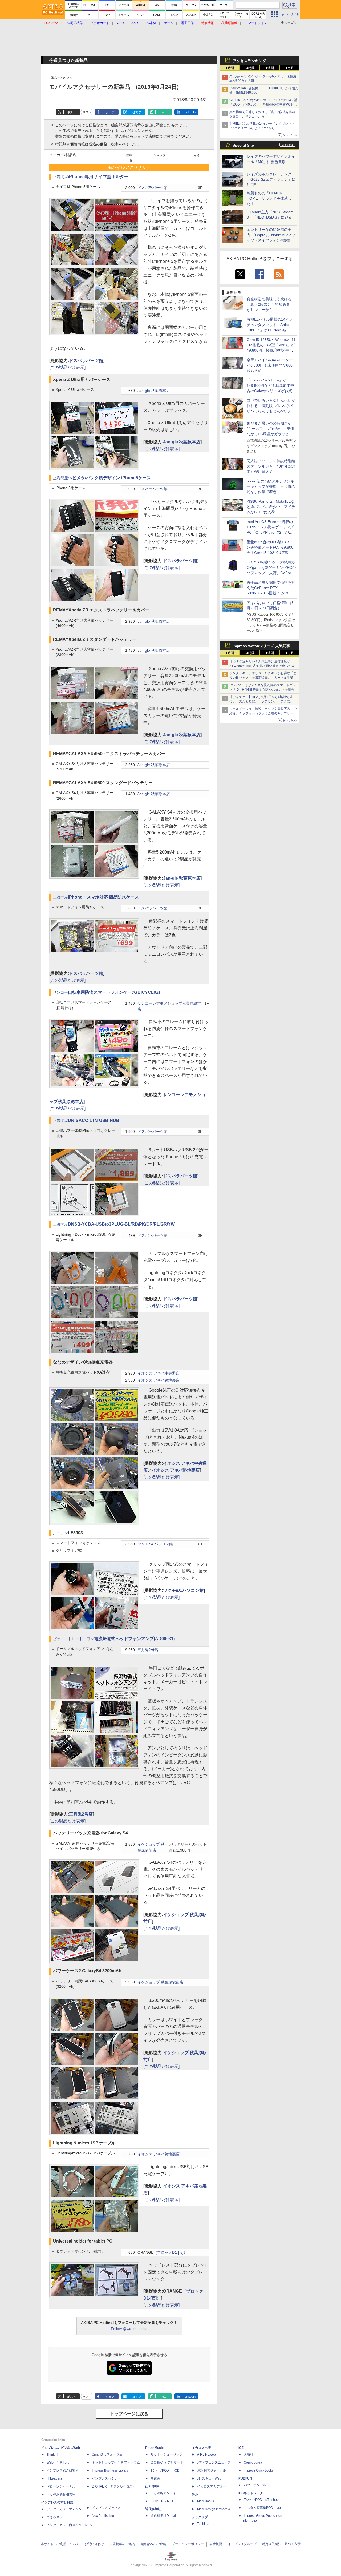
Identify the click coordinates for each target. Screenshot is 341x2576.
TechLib (203, 2524)
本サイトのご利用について (60, 2544)
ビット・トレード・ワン (74, 1639)
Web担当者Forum (59, 2462)
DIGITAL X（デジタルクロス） (114, 2486)
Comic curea (253, 2462)
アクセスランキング (249, 61)
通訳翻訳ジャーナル (212, 2470)
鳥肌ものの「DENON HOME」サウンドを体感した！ (269, 198)
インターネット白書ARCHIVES (69, 2525)
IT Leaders (54, 2478)
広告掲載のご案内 (122, 2544)
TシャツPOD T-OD (165, 2470)
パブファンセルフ (257, 2485)
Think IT (52, 2454)
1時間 (230, 68)
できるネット (56, 2517)
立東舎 (155, 2478)
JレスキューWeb (209, 2478)
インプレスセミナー (106, 2478)
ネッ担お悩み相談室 (61, 2494)
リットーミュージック (167, 2454)
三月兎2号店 (148, 1650)
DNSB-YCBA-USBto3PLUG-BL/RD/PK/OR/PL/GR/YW (121, 1224)
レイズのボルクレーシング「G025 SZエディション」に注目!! (271, 179)
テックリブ (200, 2517)
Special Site (243, 145)
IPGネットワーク (251, 2493)
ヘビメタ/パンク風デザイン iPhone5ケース (109, 478)
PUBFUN (245, 2478)
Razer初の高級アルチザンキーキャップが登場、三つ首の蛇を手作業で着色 (271, 486)
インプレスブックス (106, 2508)
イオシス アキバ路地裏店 (159, 1380)
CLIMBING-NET (162, 2501)
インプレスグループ (242, 2544)
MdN (195, 2494)
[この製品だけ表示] (67, 367)
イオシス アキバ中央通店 (159, 1373)
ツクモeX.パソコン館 (155, 1544)
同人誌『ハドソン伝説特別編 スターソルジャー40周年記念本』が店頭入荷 (271, 466)
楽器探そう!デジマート (167, 2462)
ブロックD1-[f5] (170, 2253)
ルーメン (60, 1533)
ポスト (72, 112)
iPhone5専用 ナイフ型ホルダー (98, 177)
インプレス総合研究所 (63, 2470)
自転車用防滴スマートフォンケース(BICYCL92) (114, 992)
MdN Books (206, 2501)
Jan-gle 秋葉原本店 (154, 391)
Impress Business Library (110, 2470)
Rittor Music (154, 2448)
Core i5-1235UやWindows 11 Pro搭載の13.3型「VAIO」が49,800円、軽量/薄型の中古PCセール (263, 104)
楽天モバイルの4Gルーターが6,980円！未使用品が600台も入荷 (270, 365)
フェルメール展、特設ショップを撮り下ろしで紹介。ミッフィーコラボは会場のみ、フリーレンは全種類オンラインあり (263, 713)
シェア (110, 112)
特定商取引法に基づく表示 (281, 2544)
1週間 (270, 68)
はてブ (137, 112)
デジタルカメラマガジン (64, 2509)
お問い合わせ (94, 2544)
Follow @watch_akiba (129, 2329)
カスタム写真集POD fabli (263, 2508)
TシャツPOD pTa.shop (261, 2500)
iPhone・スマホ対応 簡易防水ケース (103, 897)
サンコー (60, 993)
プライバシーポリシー (188, 2544)
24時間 (250, 68)
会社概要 (216, 2544)
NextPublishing (103, 2516)
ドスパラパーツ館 (152, 188)
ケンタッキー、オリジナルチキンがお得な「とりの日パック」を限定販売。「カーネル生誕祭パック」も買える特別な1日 (263, 678)
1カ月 (290, 68)
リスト (87, 112)
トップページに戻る (129, 2414)
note (163, 112)
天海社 (249, 2454)
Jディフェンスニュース (214, 2462)
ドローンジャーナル (61, 2486)
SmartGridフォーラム (107, 2454)
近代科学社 (153, 2509)
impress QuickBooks (259, 2470)
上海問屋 (60, 177)
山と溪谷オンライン (165, 2493)
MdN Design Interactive (214, 2509)
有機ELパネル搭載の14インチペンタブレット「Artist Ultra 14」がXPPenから (270, 325)
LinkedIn (190, 112)
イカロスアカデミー (212, 2486)
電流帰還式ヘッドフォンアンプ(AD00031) (134, 1639)
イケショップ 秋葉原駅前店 (160, 1982)
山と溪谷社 (153, 2486)
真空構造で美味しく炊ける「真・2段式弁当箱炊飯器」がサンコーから (270, 304)
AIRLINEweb (206, 2454)
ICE (241, 2448)
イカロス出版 (201, 2448)
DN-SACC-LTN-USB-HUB (94, 1120)
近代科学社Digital (163, 2516)
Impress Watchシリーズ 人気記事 (261, 646)
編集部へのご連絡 (153, 2544)
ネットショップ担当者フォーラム (116, 2462)
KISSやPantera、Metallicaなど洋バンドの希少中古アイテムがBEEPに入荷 (271, 507)
